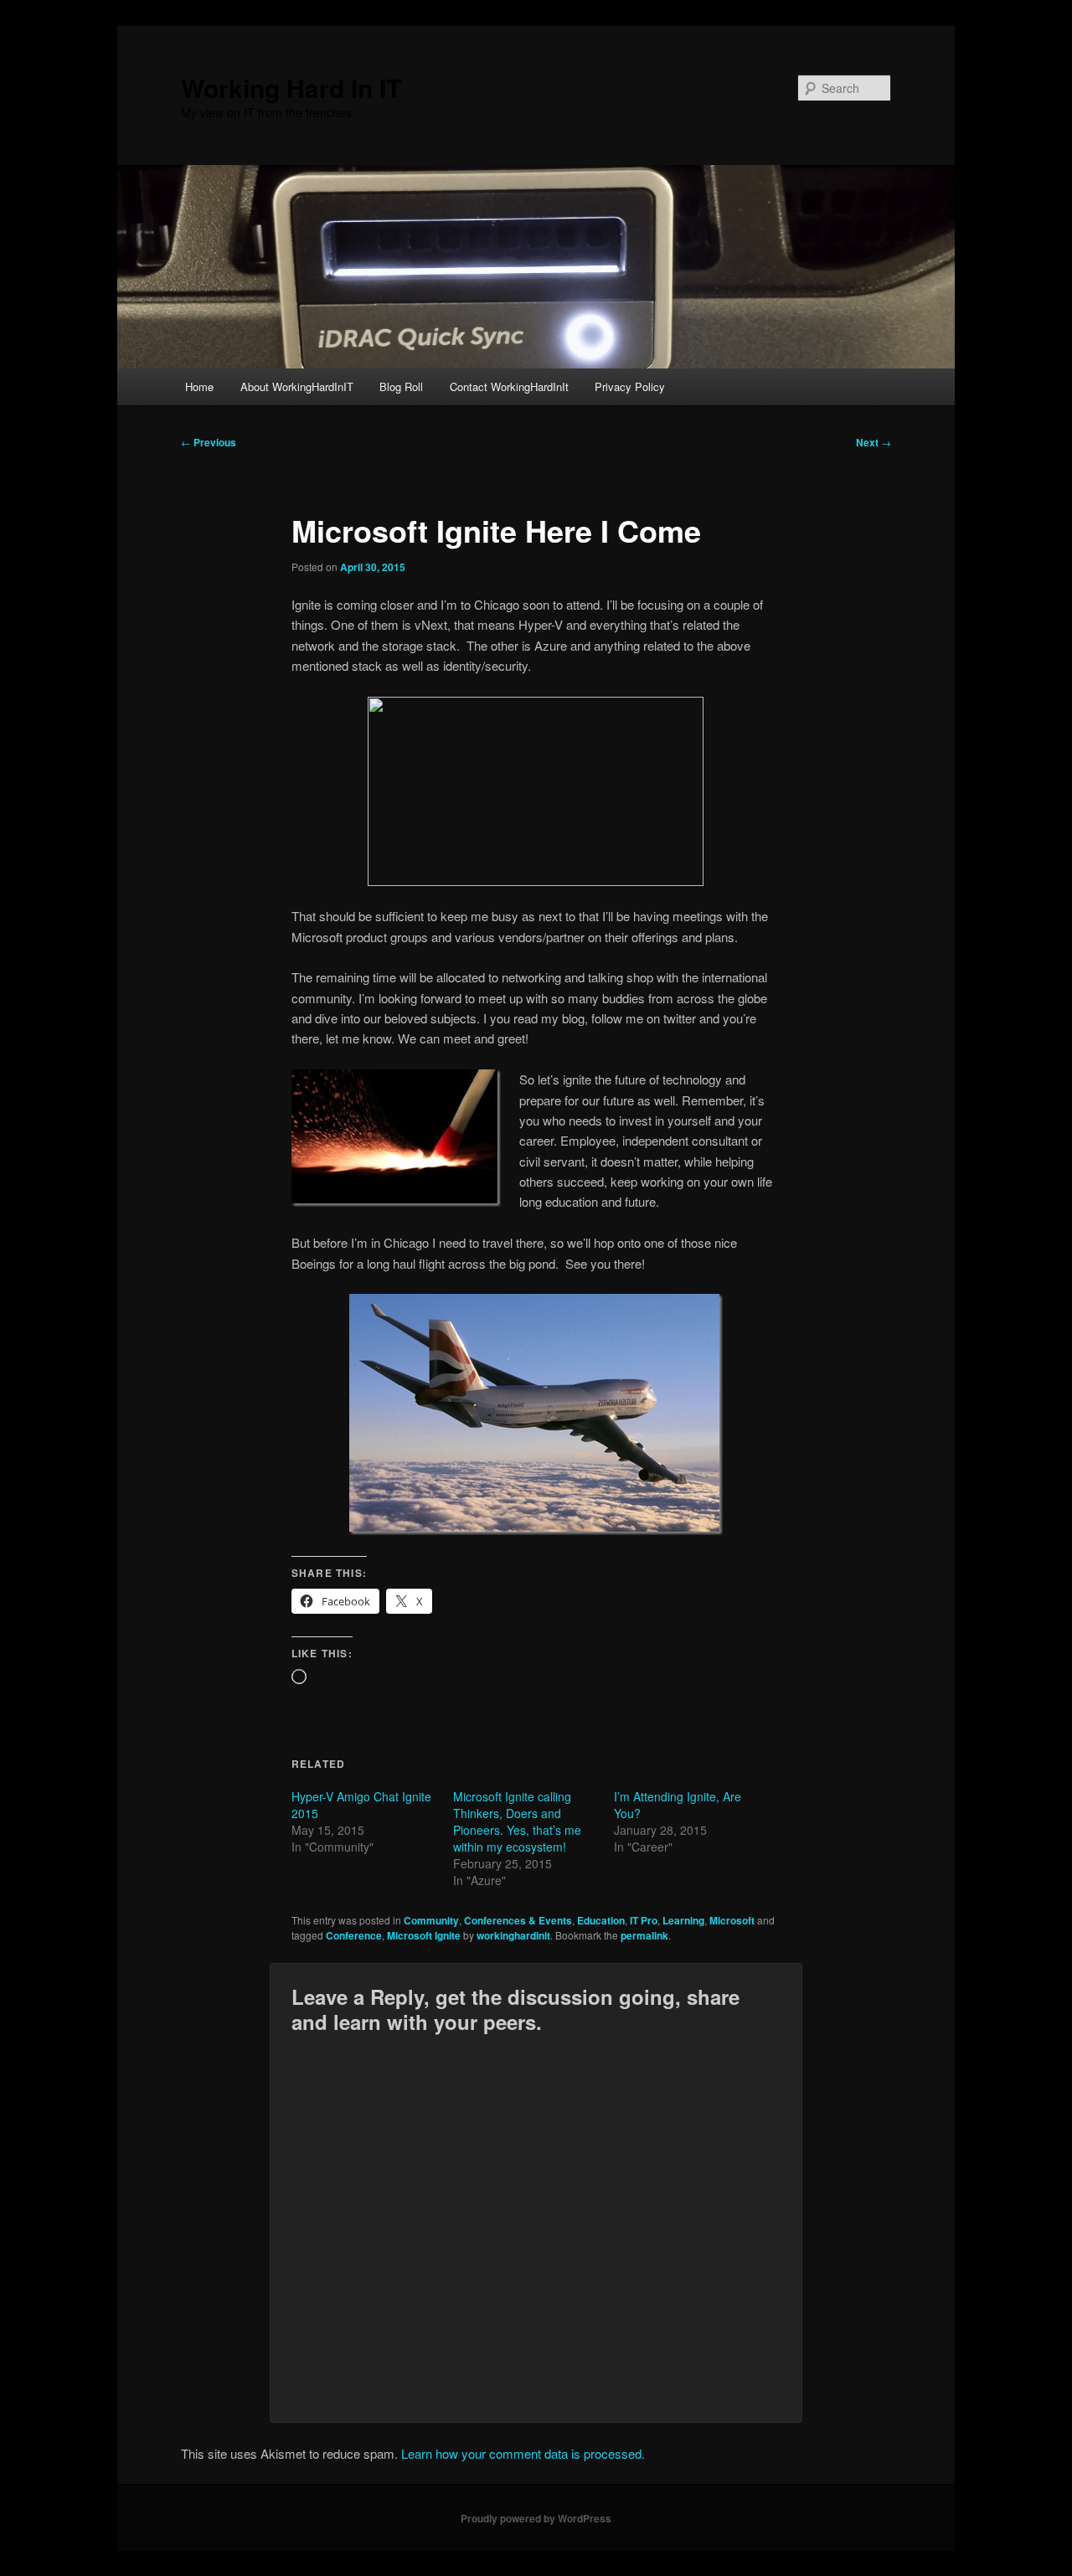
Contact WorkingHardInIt (509, 386)
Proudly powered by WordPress (536, 2518)
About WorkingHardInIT (297, 386)
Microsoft (732, 1920)
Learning (683, 1920)
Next (874, 442)
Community (431, 1920)
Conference (354, 1935)
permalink (644, 1935)
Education (601, 1920)
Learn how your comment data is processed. (523, 2453)
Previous (209, 442)
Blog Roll (401, 386)
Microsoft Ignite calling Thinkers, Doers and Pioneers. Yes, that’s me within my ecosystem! (517, 1821)
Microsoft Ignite (424, 1935)
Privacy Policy (630, 386)
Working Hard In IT (291, 88)
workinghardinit (513, 1935)
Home (199, 386)
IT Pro (644, 1920)
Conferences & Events (518, 1920)
